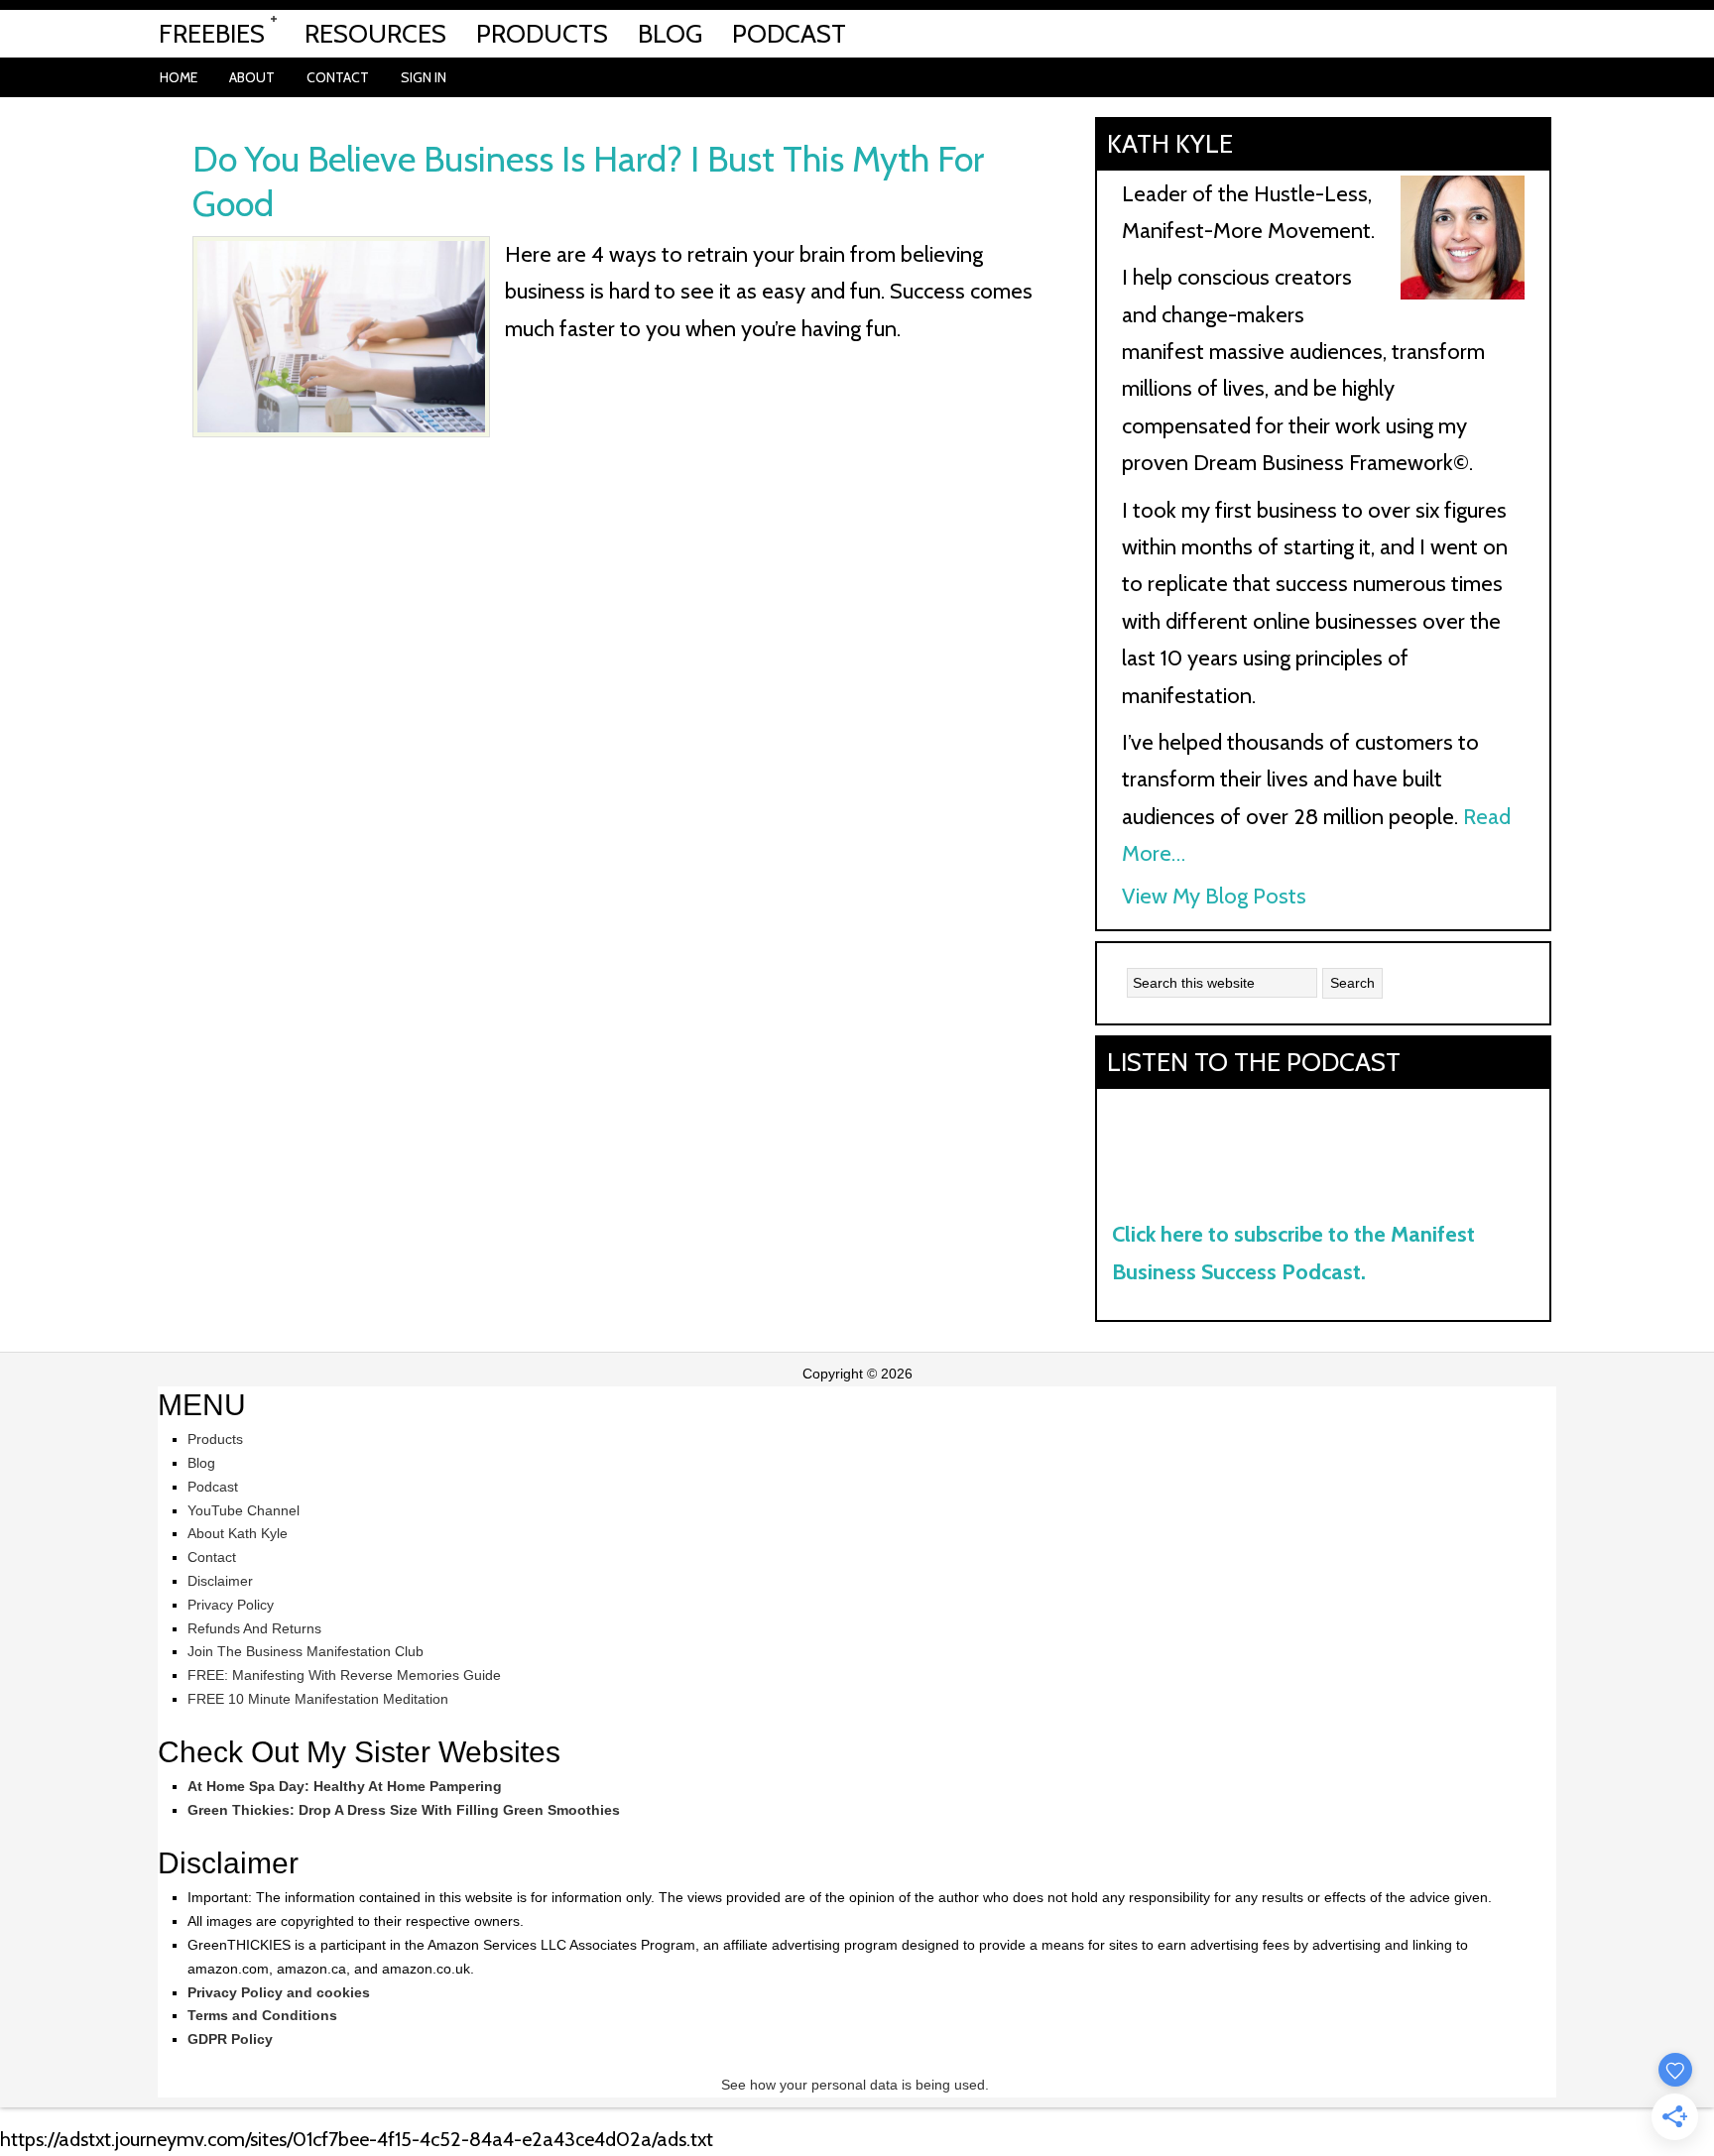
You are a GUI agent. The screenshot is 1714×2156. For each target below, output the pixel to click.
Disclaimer (220, 1581)
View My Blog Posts (1214, 896)
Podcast (213, 1487)
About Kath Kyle (238, 1533)
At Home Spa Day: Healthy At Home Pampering (345, 1786)
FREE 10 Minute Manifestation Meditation (318, 1699)
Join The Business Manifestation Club (306, 1651)
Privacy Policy (231, 1605)
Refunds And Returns (254, 1628)
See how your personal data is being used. (857, 2085)
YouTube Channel (244, 1510)
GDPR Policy (230, 2039)
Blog (201, 1463)
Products (215, 1439)
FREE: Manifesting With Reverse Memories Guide (344, 1675)
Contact (212, 1557)
